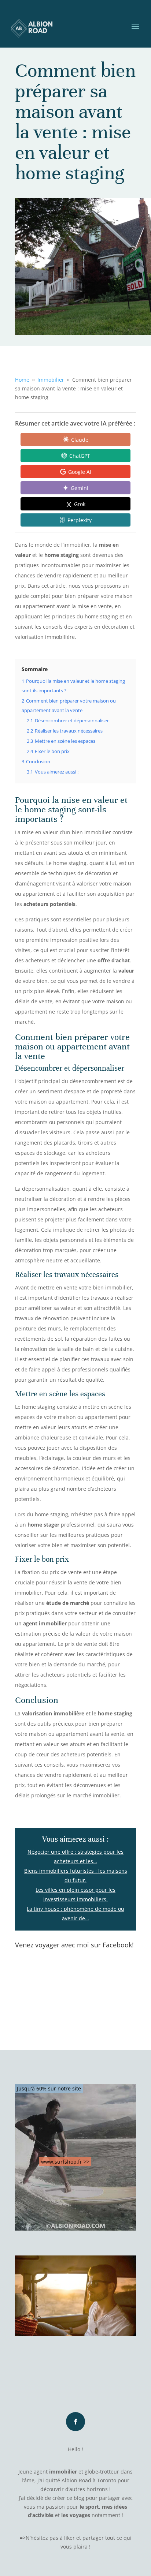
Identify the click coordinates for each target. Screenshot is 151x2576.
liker (69, 2538)
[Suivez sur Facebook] (75, 2422)
